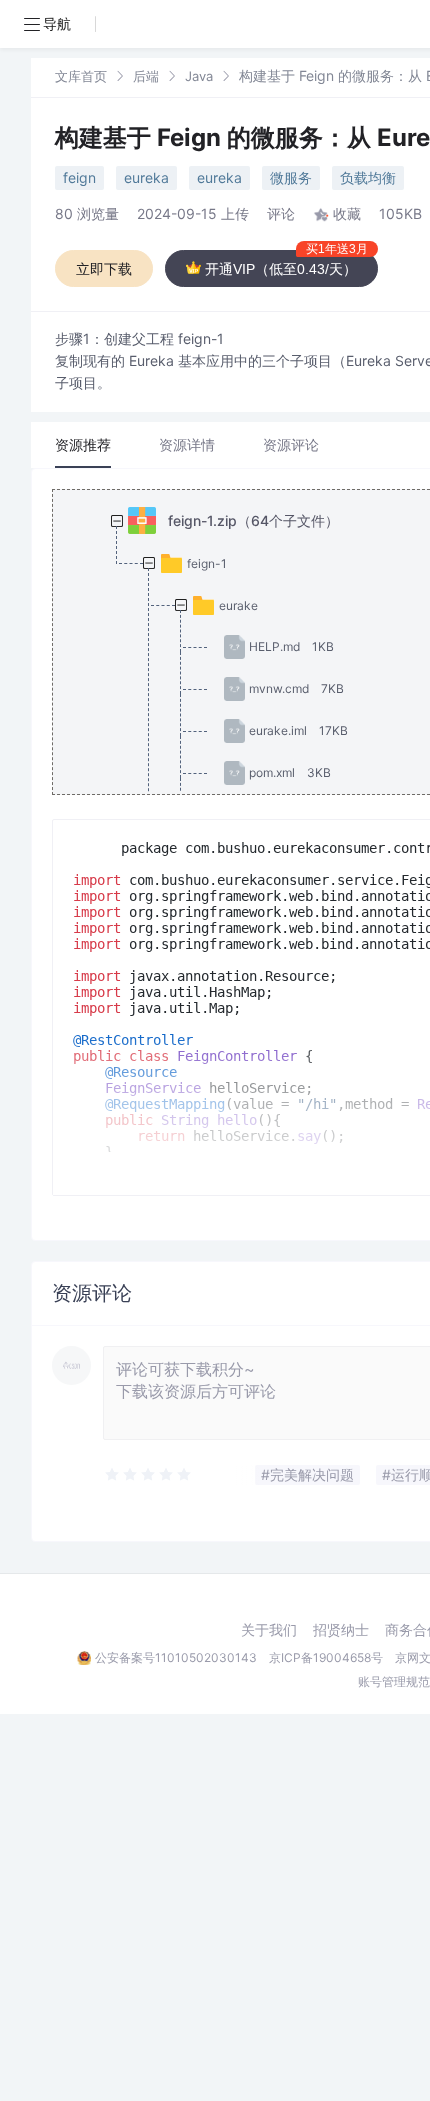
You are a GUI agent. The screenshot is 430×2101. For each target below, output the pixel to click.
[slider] (149, 1475)
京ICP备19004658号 (326, 1657)
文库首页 (81, 76)
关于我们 (269, 1630)
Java (199, 76)
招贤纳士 (341, 1630)
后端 (146, 76)
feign (79, 177)
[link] (81, 75)
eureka (146, 177)
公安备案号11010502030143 (176, 1657)
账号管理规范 (394, 1681)
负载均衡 (368, 177)
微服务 (291, 177)
